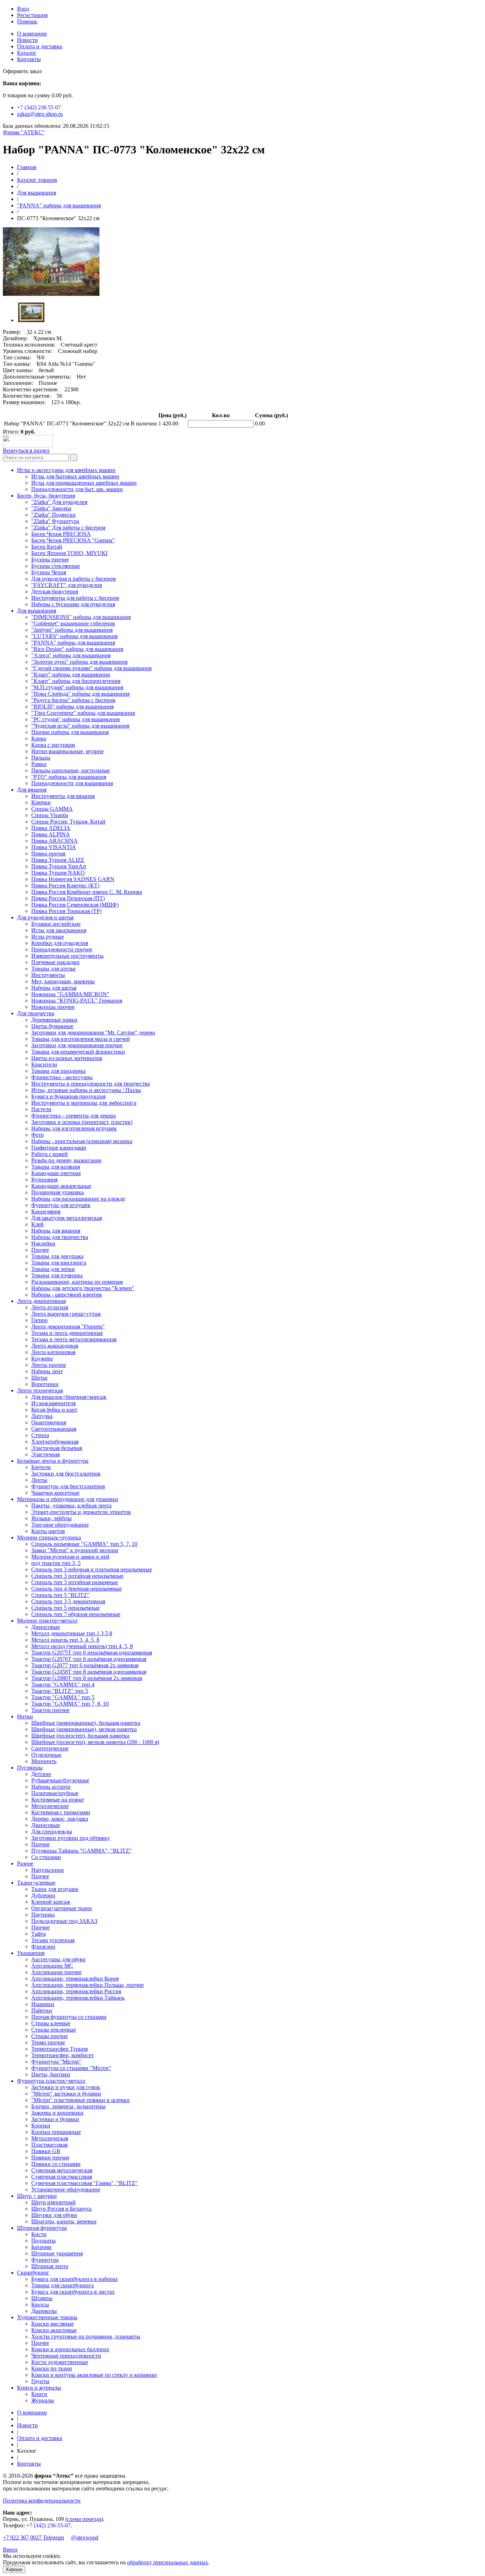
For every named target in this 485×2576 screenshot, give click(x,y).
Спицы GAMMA (52, 809)
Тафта (39, 1934)
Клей (37, 1224)
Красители (44, 1064)
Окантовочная (49, 1422)
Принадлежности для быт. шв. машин (77, 489)
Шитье (39, 1378)
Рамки (39, 764)
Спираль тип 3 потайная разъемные (75, 1582)
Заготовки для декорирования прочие (77, 1045)
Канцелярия (46, 1211)
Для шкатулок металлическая (67, 1218)
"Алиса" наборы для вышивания (71, 655)
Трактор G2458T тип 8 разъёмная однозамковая (89, 1672)
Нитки (25, 1716)
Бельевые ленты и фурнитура (53, 1461)
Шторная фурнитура (42, 2228)
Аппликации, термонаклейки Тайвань (78, 1998)
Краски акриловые (54, 2330)
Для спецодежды (52, 1832)
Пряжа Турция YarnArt (59, 866)
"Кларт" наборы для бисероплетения (76, 681)
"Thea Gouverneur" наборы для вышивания (83, 713)
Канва (39, 738)
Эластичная (45, 1454)
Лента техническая (40, 1390)
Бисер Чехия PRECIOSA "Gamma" (73, 540)
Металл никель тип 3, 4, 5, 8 (65, 1640)
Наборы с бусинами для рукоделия (73, 604)
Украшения (31, 1953)
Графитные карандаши (59, 1148)
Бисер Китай (47, 547)
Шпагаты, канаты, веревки (64, 2221)
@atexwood (85, 2537)
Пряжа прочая (48, 854)
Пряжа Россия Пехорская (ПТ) (68, 898)
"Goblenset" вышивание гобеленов (73, 623)
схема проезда (84, 2519)
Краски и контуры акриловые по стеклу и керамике (94, 2375)
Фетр (37, 1135)
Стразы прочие (50, 2036)
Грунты (40, 2381)
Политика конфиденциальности (42, 2501)
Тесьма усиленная (53, 1940)
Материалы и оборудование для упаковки (68, 1499)
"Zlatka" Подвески (53, 515)
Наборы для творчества (60, 1237)
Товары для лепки (53, 1269)
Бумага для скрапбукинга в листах (73, 2292)
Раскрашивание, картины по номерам (77, 1282)
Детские (41, 1774)
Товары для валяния (56, 1167)
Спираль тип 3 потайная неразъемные (77, 1576)
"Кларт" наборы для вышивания (70, 675)
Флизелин (43, 1947)
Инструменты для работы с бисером (75, 598)
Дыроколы (44, 2311)
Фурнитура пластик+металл (51, 2081)
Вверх (10, 2550)
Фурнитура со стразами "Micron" (71, 2068)
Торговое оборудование (60, 1525)
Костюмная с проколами (61, 1812)
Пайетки (42, 2010)
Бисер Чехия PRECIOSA (61, 534)
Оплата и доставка (40, 46)
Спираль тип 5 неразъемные (66, 1608)
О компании (32, 34)
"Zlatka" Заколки (51, 508)
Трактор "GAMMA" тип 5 (63, 1697)
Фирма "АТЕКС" (24, 132)
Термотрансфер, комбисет (62, 2055)
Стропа (40, 1435)
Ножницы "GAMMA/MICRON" (70, 994)
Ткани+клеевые (36, 1883)
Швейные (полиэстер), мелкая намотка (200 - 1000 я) (95, 1742)
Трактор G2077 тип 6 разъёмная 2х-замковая (85, 1665)
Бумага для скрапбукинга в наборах (75, 2279)
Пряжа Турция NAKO (58, 873)
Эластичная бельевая (57, 1448)
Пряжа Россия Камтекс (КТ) (65, 885)
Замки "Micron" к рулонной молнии (75, 1550)
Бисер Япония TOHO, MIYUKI (69, 553)
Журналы (43, 2400)
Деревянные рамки (54, 1020)
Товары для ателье (53, 969)
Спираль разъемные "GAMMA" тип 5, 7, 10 (84, 1544)
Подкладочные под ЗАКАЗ (64, 1921)
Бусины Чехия (49, 572)
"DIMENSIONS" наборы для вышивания (81, 617)
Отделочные (46, 1755)
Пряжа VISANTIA (54, 847)
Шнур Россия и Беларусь (61, 2209)
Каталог (27, 53)
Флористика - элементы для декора (73, 1116)
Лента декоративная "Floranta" (68, 1327)
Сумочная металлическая (62, 2170)
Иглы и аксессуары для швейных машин (66, 470)
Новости (28, 40)
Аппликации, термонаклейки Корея (75, 1979)
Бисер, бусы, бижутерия (46, 496)
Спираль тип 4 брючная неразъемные (77, 1589)
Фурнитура (45, 2260)
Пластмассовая (49, 2145)
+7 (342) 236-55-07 (48, 2525)
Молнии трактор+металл (47, 1621)
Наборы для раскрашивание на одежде (78, 1199)
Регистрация (32, 15)
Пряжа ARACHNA (55, 841)
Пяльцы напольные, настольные (70, 770)
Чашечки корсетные (55, 1493)
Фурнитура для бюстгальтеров (68, 1486)
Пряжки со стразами (56, 2164)
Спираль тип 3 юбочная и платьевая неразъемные (92, 1569)
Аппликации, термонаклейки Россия (76, 1991)
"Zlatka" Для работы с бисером (68, 528)
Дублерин (43, 1895)
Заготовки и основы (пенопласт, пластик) (82, 1122)
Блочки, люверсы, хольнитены (68, 2106)
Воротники (45, 1384)
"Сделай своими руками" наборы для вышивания (91, 668)
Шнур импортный (53, 2202)
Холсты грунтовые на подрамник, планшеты (86, 2336)
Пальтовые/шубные (55, 1793)
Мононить (44, 1761)
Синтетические (50, 1748)
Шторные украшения (57, 2253)
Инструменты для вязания (63, 796)
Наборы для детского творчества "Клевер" (83, 1288)
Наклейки (43, 1243)
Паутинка (43, 1915)
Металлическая (50, 2138)
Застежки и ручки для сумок (66, 2087)
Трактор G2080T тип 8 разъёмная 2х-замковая (87, 1678)
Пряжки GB (46, 2151)
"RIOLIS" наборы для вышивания (72, 707)
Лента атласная (50, 1307)
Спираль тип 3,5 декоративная (68, 1601)
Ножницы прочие (53, 1007)
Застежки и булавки (55, 2119)
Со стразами (46, 1857)
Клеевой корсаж (51, 1902)
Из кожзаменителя (53, 1403)
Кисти (39, 2234)
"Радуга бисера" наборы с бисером (73, 700)
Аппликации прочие (56, 1972)
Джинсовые (46, 1627)
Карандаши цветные (56, 1173)
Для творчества (36, 1013)
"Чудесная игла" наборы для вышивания (80, 726)
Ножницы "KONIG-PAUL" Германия (77, 1001)
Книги (39, 2394)
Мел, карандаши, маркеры (63, 981)
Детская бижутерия (55, 591)
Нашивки (43, 2004)
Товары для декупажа (57, 1256)
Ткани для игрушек (55, 1889)
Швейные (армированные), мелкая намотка (84, 1729)
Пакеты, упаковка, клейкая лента (71, 1506)
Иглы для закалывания (59, 930)
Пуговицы (30, 1768)
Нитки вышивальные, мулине (67, 751)
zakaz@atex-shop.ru (40, 114)
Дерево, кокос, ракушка (60, 1819)
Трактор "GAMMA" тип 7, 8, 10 (70, 1704)
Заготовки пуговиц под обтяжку (71, 1838)
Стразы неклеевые (54, 2030)
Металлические (50, 1806)
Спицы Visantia (50, 815)
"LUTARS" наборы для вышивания (74, 636)
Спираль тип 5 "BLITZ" (60, 1595)
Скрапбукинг (33, 2273)
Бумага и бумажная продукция (68, 1096)
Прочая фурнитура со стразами (69, 2017)
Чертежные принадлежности (66, 2356)
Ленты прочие (49, 1365)
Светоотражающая (54, 1429)
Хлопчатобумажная (55, 1442)
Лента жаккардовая (55, 1346)
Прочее (40, 1250)
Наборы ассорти (51, 1787)
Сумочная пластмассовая (62, 2177)
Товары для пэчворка (57, 1275)
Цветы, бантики (51, 2074)
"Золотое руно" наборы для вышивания (79, 662)
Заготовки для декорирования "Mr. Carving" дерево (93, 1032)
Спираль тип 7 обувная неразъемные (76, 1614)
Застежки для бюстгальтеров (66, 1474)
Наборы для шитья (54, 988)
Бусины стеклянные (56, 566)
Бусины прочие (50, 559)
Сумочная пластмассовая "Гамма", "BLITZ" (85, 2183)
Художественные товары (47, 2317)
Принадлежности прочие (62, 949)
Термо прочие (48, 2042)
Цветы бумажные (52, 1026)
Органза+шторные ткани (62, 1908)
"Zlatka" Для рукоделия (59, 502)
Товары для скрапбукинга (62, 2285)
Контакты (29, 59)
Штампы (42, 2298)
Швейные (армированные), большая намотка (86, 1723)
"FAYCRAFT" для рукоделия (67, 585)
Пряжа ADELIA (51, 828)
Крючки (41, 802)
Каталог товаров (37, 180)
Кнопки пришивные (56, 2132)
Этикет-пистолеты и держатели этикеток (81, 1512)
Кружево (42, 1358)
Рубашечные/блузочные (60, 1780)
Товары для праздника (58, 1071)
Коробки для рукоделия (60, 943)
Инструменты (48, 975)
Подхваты (43, 2241)
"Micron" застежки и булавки (66, 2094)
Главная (27, 167)
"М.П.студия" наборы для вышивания (77, 687)
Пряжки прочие (50, 2157)
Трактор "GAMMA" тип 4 (63, 1684)
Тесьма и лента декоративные (67, 1333)
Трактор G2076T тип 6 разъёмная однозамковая (89, 1659)
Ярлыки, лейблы (51, 1518)
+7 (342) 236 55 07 (39, 107)
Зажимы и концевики (57, 2113)
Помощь (27, 21)
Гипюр (39, 1320)
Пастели (41, 1109)
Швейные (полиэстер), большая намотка (80, 1736)
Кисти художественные (60, 2362)
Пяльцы (41, 758)
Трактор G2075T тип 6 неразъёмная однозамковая (92, 1653)
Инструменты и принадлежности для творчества (91, 1084)
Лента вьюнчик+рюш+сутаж (66, 1314)
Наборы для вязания (56, 1231)
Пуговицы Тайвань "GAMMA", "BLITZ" (81, 1851)
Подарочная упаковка (58, 1192)
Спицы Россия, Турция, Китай (68, 822)
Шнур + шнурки (37, 2196)
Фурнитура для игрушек (61, 1205)
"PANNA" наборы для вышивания (59, 205)
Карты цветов (48, 1531)
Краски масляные (53, 2324)
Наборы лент (47, 1371)
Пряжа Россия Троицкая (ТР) (66, 911)
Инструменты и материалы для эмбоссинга (84, 1103)
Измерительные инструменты (67, 956)
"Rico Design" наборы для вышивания (77, 649)
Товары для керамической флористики (78, 1052)
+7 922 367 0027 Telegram (33, 2537)
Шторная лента (50, 2266)
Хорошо (14, 2569)
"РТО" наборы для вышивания (69, 777)
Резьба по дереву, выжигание (66, 1160)
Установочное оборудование (66, 2189)
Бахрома (41, 2247)
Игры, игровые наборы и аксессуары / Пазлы (86, 1090)
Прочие (40, 1844)
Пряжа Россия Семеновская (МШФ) (75, 905)
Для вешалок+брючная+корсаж (69, 1397)
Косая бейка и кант (54, 1410)
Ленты (39, 1480)
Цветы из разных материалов (67, 1058)
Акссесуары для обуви (58, 1959)
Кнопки (41, 2126)
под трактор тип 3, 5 (56, 1563)
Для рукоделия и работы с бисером (73, 579)
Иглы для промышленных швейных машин (84, 483)
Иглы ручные (48, 937)
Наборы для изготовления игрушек (74, 1128)
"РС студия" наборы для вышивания (75, 719)
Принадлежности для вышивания (72, 783)
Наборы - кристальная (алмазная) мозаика (82, 1141)
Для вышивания (37, 193)
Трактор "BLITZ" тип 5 (60, 1691)
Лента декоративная (41, 1301)
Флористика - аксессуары (62, 1077)
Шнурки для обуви (54, 2215)
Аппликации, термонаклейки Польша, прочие (88, 1985)
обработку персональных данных (168, 2562)
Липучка (42, 1416)
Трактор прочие (50, 1710)
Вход (23, 9)
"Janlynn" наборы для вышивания (72, 630)
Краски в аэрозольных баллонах (70, 2349)
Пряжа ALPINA (51, 834)
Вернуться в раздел (26, 450)
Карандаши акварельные (61, 1186)
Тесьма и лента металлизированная (74, 1339)
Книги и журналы (39, 2388)
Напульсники (48, 1870)
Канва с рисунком (53, 745)
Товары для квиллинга (59, 1263)
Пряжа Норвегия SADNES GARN (73, 879)
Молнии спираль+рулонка (49, 1537)
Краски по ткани (52, 2368)
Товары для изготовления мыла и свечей (81, 1039)
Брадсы (40, 2305)
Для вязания (32, 790)
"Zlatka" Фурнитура (55, 521)
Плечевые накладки (55, 962)
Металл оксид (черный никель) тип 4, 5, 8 (82, 1646)
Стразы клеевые (51, 2023)
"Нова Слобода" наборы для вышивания (80, 694)
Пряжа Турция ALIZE (58, 860)
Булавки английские (56, 924)
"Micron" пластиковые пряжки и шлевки (80, 2100)
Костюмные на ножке (58, 1800)
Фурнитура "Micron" (56, 2062)
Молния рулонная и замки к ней (70, 1557)
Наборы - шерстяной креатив (67, 1295)
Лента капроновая (53, 1352)
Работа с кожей (50, 1154)
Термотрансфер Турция (59, 2049)
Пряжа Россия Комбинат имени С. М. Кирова (87, 892)
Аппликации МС (52, 1966)
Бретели (41, 1467)
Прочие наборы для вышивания (70, 732)
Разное (25, 1863)
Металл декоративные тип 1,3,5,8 (72, 1633)
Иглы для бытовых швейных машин (75, 476)
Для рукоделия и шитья (45, 917)
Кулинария (44, 1180)
